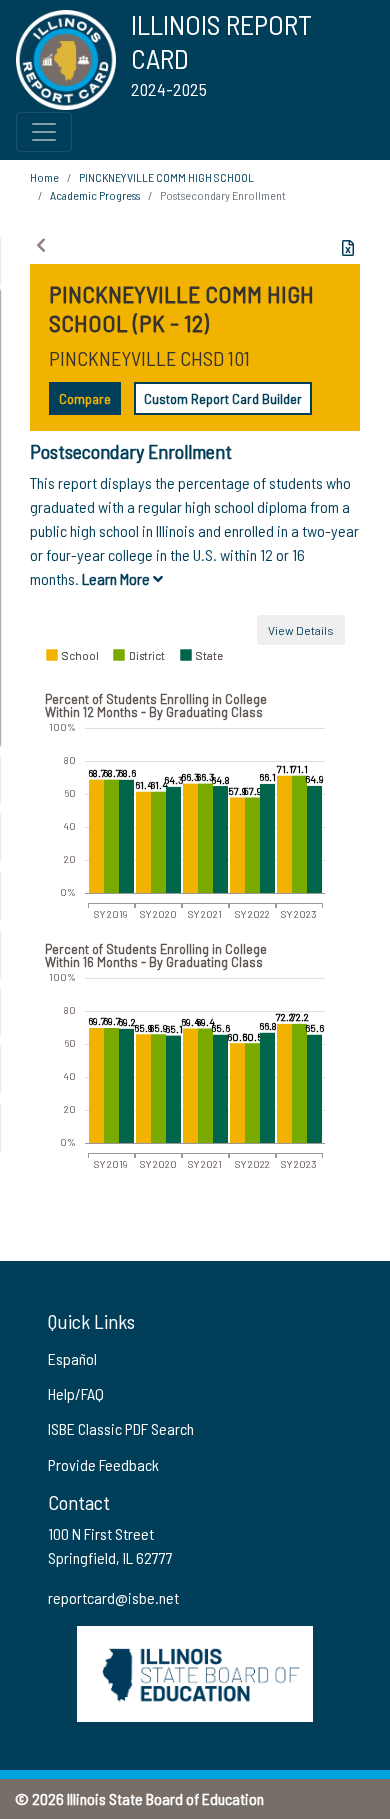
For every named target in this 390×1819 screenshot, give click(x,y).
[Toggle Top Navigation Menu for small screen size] (44, 132)
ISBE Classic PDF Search (121, 1428)
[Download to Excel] (348, 248)
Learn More (117, 578)
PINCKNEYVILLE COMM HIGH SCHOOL (166, 177)
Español (72, 1358)
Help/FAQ (76, 1393)
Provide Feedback (103, 1464)
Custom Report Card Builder (223, 398)
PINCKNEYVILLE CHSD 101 (149, 358)
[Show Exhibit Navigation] (41, 245)
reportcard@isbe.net (113, 1597)
